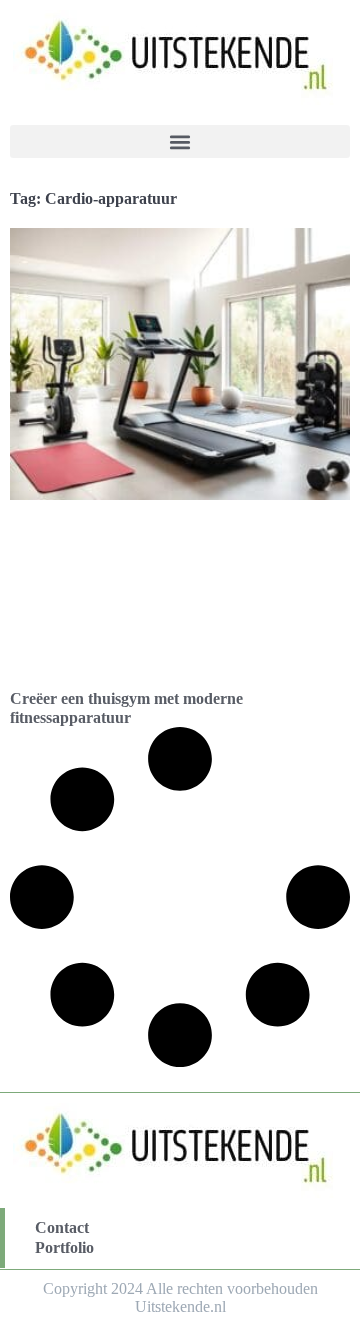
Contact (62, 1227)
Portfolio (64, 1247)
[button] (180, 141)
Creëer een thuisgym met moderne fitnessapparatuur (126, 707)
